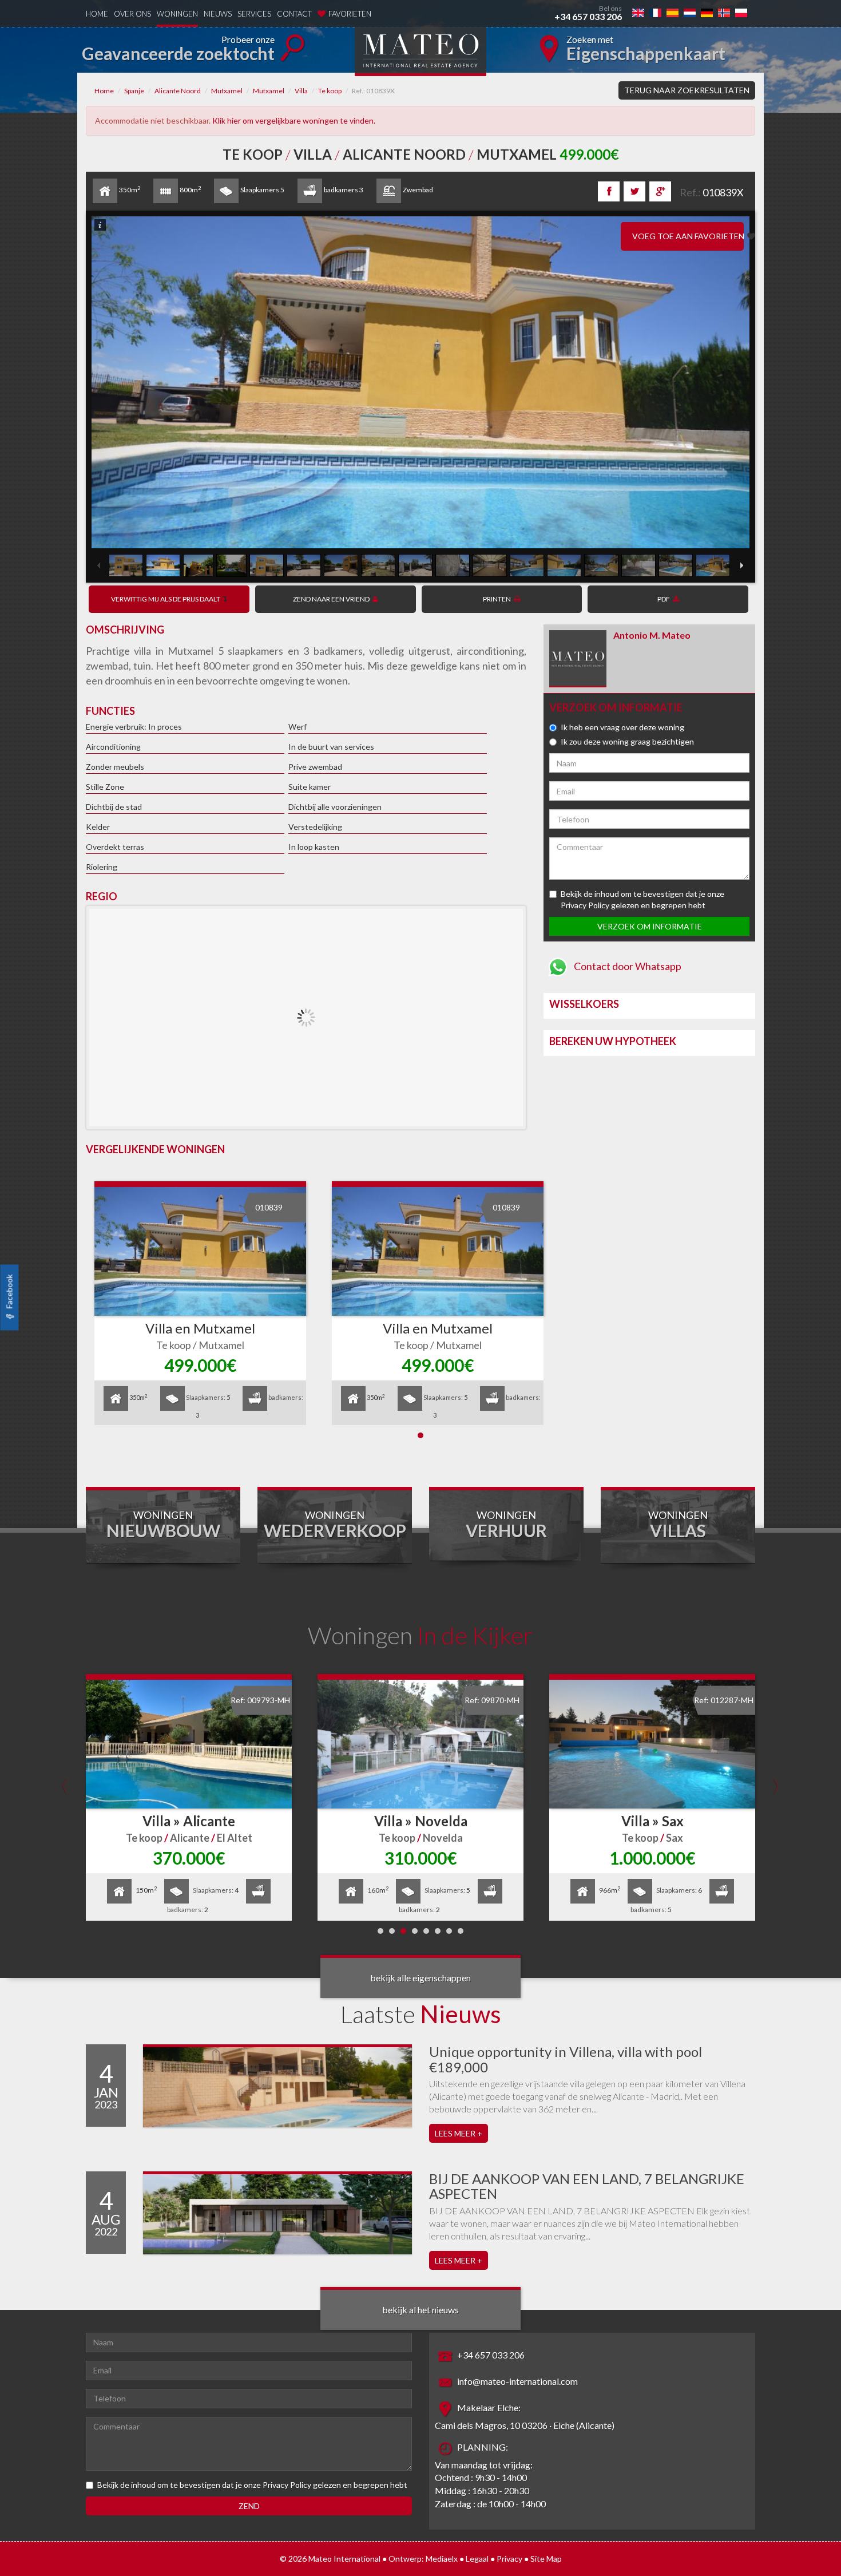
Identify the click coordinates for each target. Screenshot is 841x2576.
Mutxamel (227, 91)
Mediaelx (442, 2559)
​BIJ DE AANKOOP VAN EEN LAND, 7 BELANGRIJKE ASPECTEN (587, 2186)
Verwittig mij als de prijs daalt (166, 599)
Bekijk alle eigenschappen (420, 1978)
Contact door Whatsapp (627, 966)
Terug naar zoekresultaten (687, 90)
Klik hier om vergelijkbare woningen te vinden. (294, 120)
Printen (497, 599)
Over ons (132, 14)
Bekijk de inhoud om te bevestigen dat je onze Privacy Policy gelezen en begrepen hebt (252, 2485)
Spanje (134, 91)
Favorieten (350, 14)
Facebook (9, 1292)
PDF (664, 599)
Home (97, 14)
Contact (294, 14)
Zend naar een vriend (331, 599)
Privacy (509, 2559)
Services (254, 14)
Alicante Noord (178, 91)
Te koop (330, 91)
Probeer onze (178, 49)
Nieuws (218, 14)
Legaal (477, 2559)
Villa (301, 91)
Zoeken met (646, 49)
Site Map (546, 2559)
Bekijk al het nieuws (420, 2310)
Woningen (177, 14)
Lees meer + (459, 2133)
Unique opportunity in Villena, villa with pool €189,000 (566, 2059)
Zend (249, 2506)
